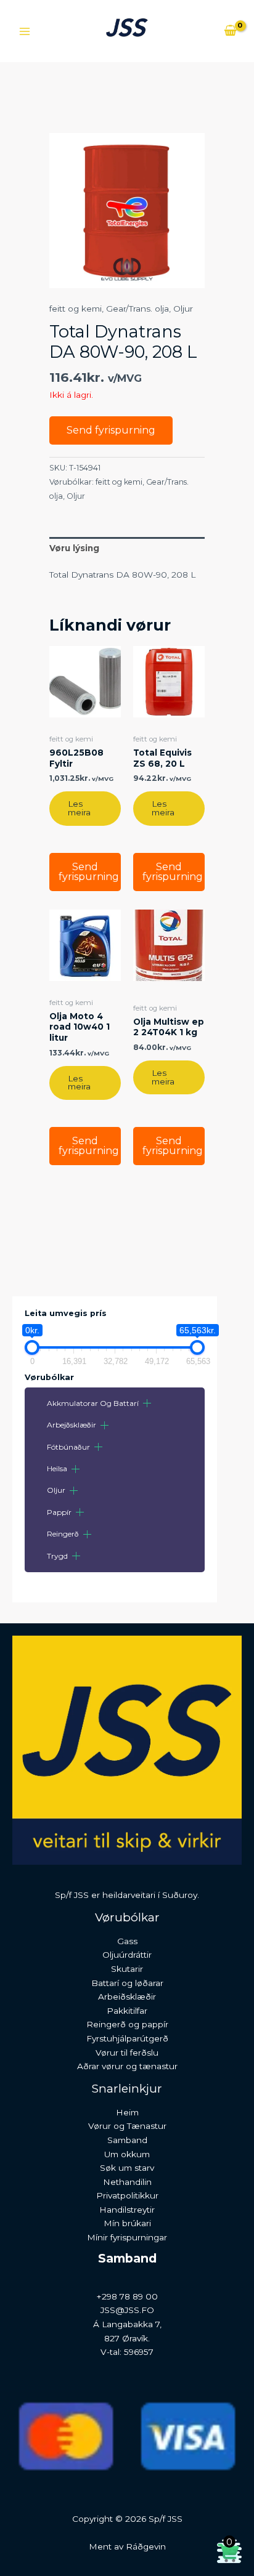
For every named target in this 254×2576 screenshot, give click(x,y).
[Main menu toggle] (24, 31)
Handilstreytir (127, 2210)
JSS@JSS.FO (127, 2310)
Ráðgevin (146, 2546)
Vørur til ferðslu (127, 2053)
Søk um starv (127, 2168)
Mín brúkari (127, 2223)
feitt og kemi (76, 309)
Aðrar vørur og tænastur (127, 2066)
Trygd (57, 1556)
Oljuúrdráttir (127, 1955)
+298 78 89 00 (127, 2296)
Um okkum (127, 2154)
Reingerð (63, 1534)
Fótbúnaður (68, 1447)
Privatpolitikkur (127, 2195)
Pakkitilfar (127, 2011)
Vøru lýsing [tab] (74, 548)
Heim (127, 2112)
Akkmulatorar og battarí (93, 1403)
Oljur (56, 1490)
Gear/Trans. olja (137, 309)
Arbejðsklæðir (72, 1425)
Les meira (79, 808)
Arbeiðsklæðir (127, 1997)
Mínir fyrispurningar (127, 2237)
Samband (127, 2140)
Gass (127, 1941)
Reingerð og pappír (127, 2024)
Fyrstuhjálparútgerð (127, 2038)
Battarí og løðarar (127, 1983)
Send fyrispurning (111, 430)
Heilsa (57, 1468)
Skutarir (127, 1969)
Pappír (59, 1512)
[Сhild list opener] (147, 1403)
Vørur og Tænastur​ (127, 2126)
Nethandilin (127, 2182)
